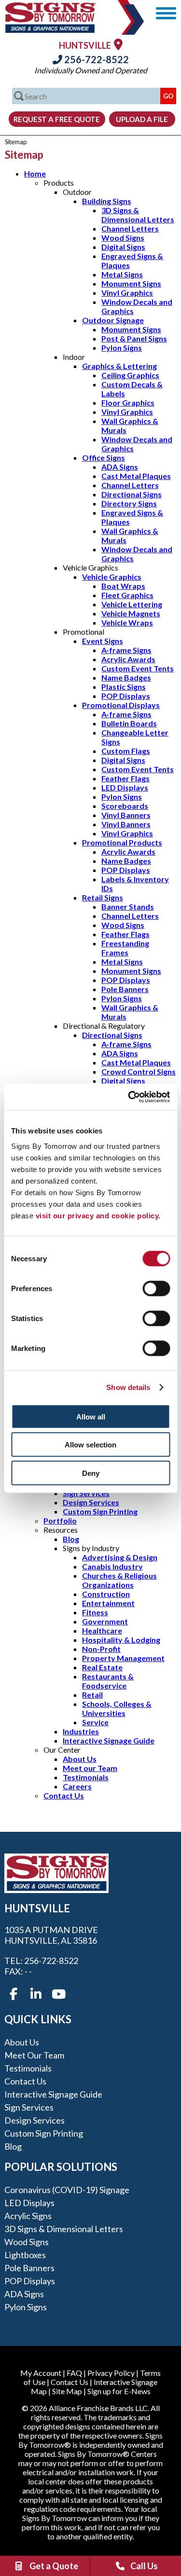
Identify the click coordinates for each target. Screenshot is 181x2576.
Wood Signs (123, 238)
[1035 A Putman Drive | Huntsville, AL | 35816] (118, 44)
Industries (81, 1731)
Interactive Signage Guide (109, 1740)
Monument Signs (131, 283)
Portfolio (60, 1520)
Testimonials (86, 1777)
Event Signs (103, 641)
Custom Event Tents (138, 668)
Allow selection (90, 1445)
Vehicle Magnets (131, 613)
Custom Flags (126, 751)
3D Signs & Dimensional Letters (138, 215)
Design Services (91, 1502)
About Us (80, 1759)
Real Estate (102, 1667)
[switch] (156, 1288)
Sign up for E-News (119, 2391)
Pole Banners (125, 989)
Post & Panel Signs (134, 338)
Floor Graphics (128, 402)
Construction (106, 1594)
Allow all (91, 1416)
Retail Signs (103, 897)
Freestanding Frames (125, 948)
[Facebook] (14, 1994)
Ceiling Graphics (130, 375)
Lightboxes (25, 2255)
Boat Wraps (123, 586)
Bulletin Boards (129, 723)
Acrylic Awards (128, 659)
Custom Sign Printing (100, 1511)
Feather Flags (125, 778)
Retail (92, 1695)
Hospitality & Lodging (121, 1640)
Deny (91, 1473)
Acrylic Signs (28, 2216)
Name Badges (126, 677)
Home (35, 173)
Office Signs (104, 457)
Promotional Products (122, 842)
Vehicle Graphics (112, 577)
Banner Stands (128, 906)
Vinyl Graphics (127, 293)
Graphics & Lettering (119, 366)
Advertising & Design (120, 1557)
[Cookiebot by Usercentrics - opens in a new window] (129, 1097)
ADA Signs (120, 467)
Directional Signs (132, 494)
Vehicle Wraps (127, 622)
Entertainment (108, 1603)
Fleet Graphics (127, 595)
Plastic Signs (124, 687)
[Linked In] (36, 1994)
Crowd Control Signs (139, 1071)
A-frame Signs (126, 650)
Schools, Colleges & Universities (117, 1708)
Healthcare (102, 1630)
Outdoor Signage (113, 320)
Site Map (67, 2391)
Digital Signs (123, 247)
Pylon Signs (122, 348)
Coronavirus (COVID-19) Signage (67, 2190)
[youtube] (58, 1994)
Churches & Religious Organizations (119, 1580)
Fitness (95, 1612)
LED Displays (125, 787)
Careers (77, 1786)
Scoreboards (125, 806)
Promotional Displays (121, 705)
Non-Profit (101, 1649)
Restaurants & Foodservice (108, 1681)
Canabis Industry (112, 1566)
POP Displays (126, 696)
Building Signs (107, 201)
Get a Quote (54, 2566)
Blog (71, 1539)
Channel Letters (130, 228)
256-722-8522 (96, 59)
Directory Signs (129, 503)
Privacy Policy (111, 2373)
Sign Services (86, 1493)
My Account (41, 2373)
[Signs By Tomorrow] (51, 30)
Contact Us (64, 1795)
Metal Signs (122, 274)
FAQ (74, 2373)
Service (95, 1722)
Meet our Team (90, 1768)
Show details (128, 1387)
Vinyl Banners (126, 815)
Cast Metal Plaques (136, 476)
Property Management (123, 1658)
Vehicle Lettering (132, 604)
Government (105, 1621)
